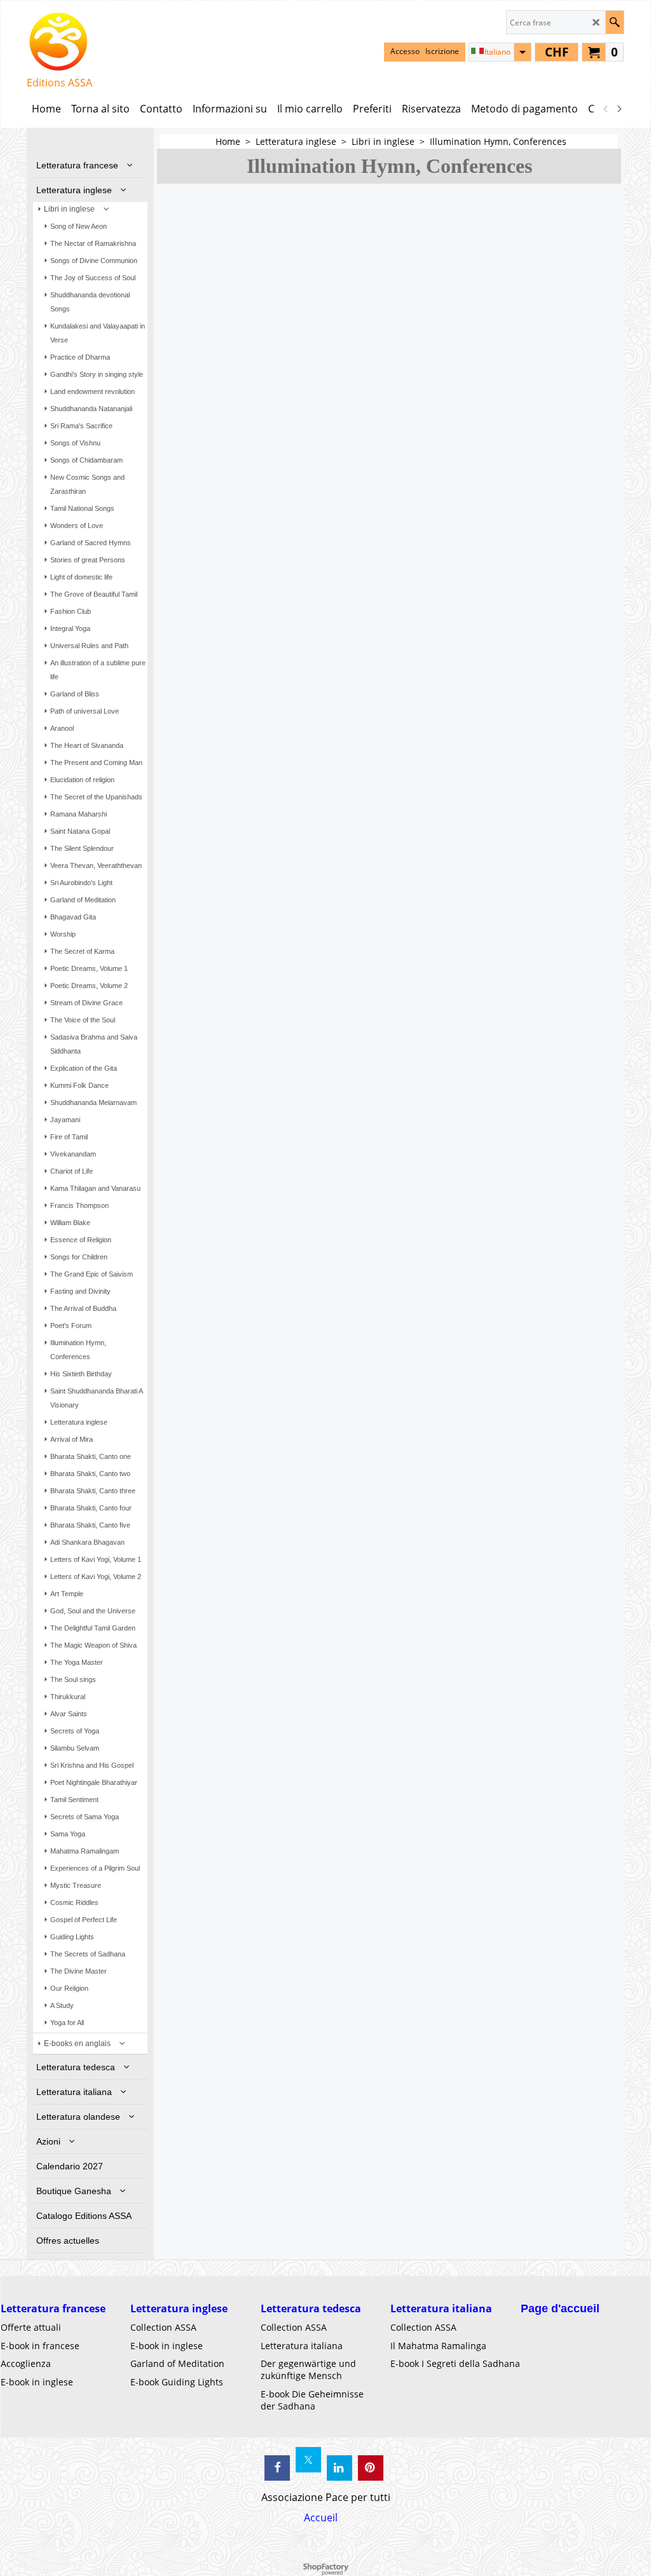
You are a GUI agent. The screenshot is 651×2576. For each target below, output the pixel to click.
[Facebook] (277, 2468)
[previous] (606, 109)
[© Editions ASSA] (59, 42)
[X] (308, 2460)
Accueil (321, 2518)
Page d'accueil (560, 2308)
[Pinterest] (371, 2468)
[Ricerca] (614, 22)
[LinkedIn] (339, 2468)
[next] (619, 109)
